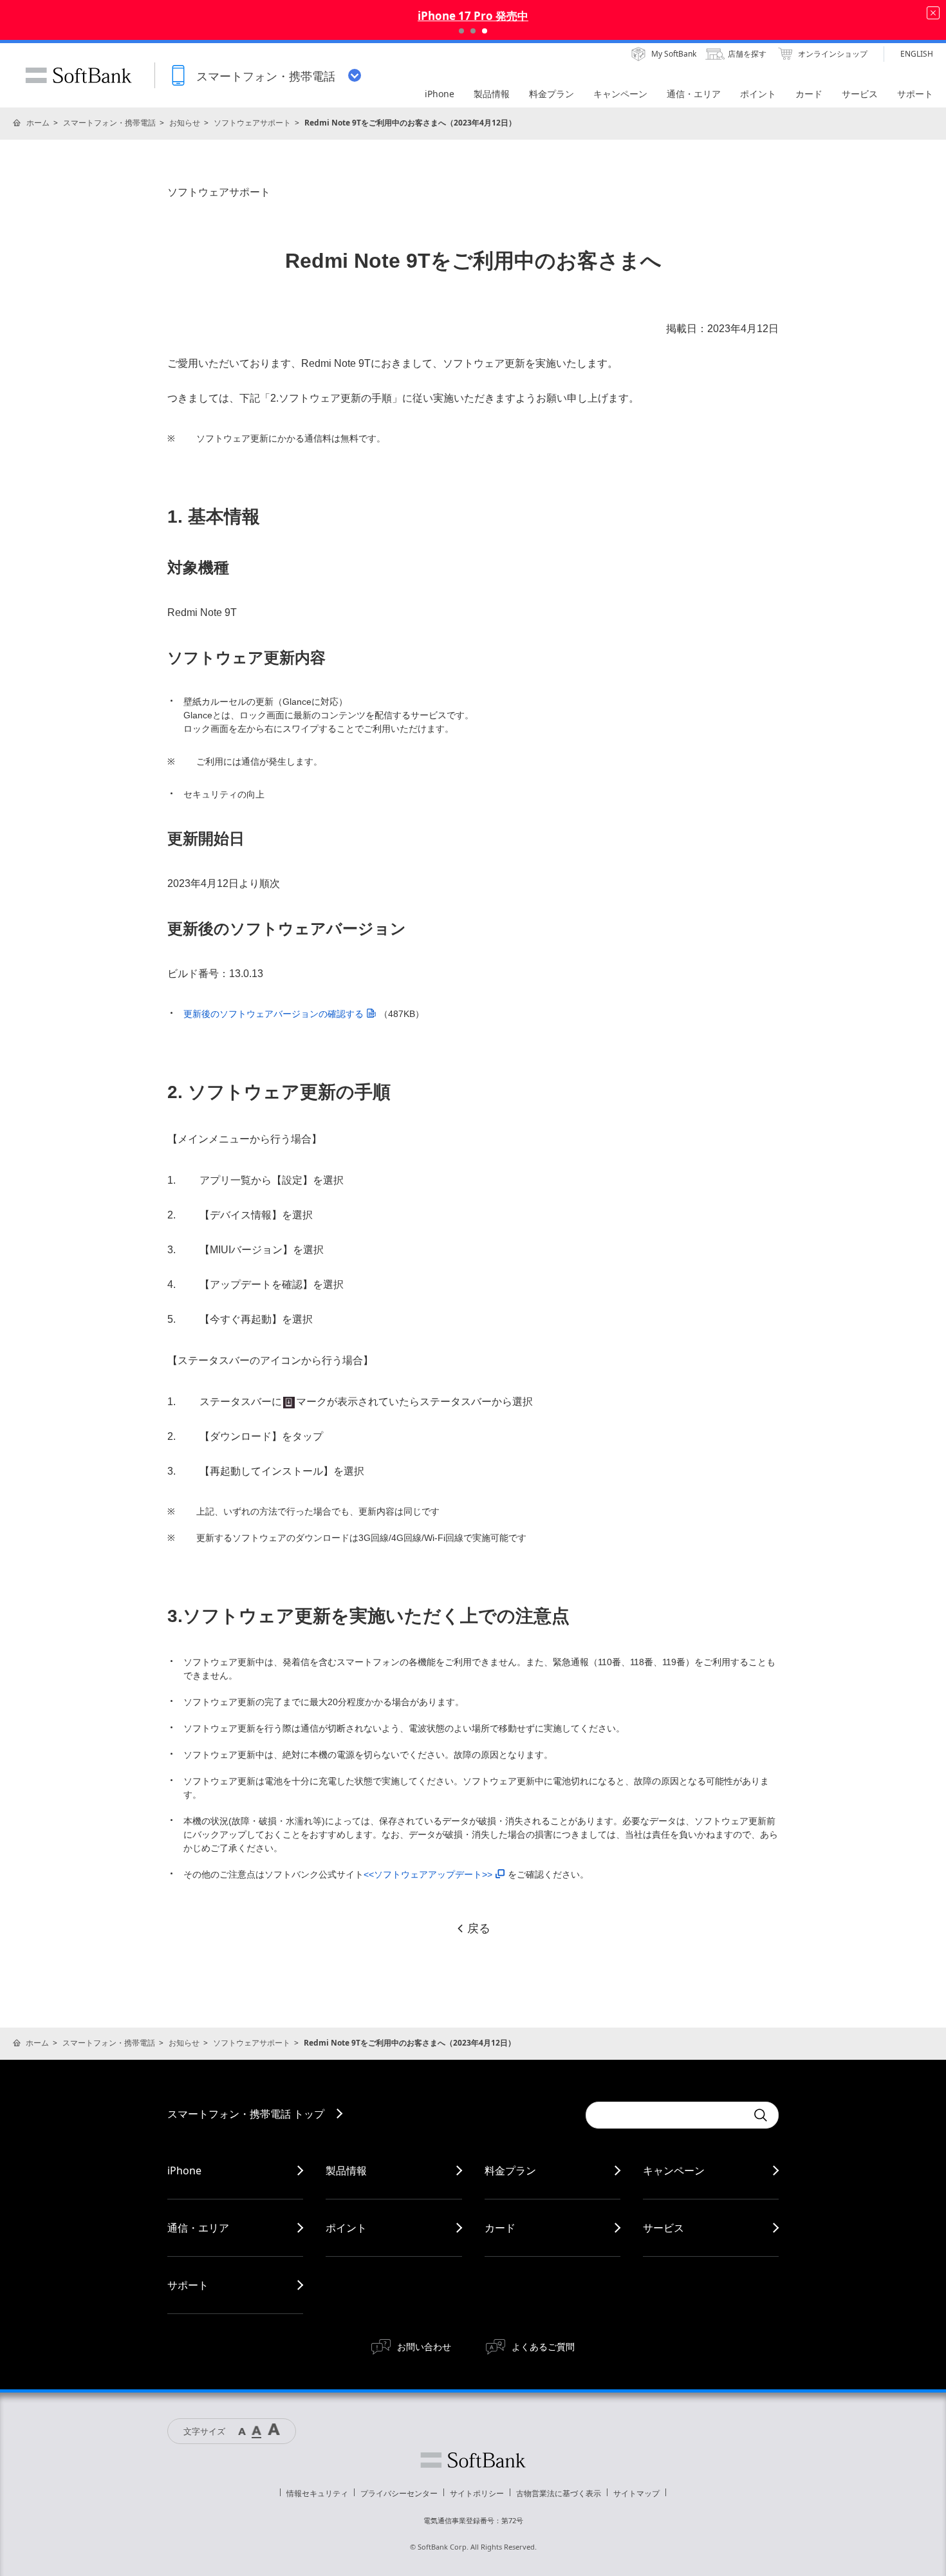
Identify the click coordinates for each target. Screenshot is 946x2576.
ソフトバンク (473, 2460)
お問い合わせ (424, 2347)
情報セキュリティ (317, 2493)
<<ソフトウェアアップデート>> (428, 1874)
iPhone (184, 2170)
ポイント (346, 2228)
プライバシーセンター (399, 2493)
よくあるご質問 (543, 2347)
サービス (663, 2228)
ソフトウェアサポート (252, 123)
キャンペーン (674, 2170)
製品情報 (346, 2170)
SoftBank (79, 75)
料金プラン (510, 2170)
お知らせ (185, 123)
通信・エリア (198, 2228)
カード (500, 2228)
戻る (479, 1928)
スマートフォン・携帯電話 (109, 123)
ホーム (38, 123)
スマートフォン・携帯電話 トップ (246, 2114)
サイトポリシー (477, 2493)
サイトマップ (636, 2493)
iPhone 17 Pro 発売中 (473, 16)
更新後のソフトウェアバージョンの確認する (274, 1014)
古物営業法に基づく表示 (559, 2493)
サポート (188, 2285)
